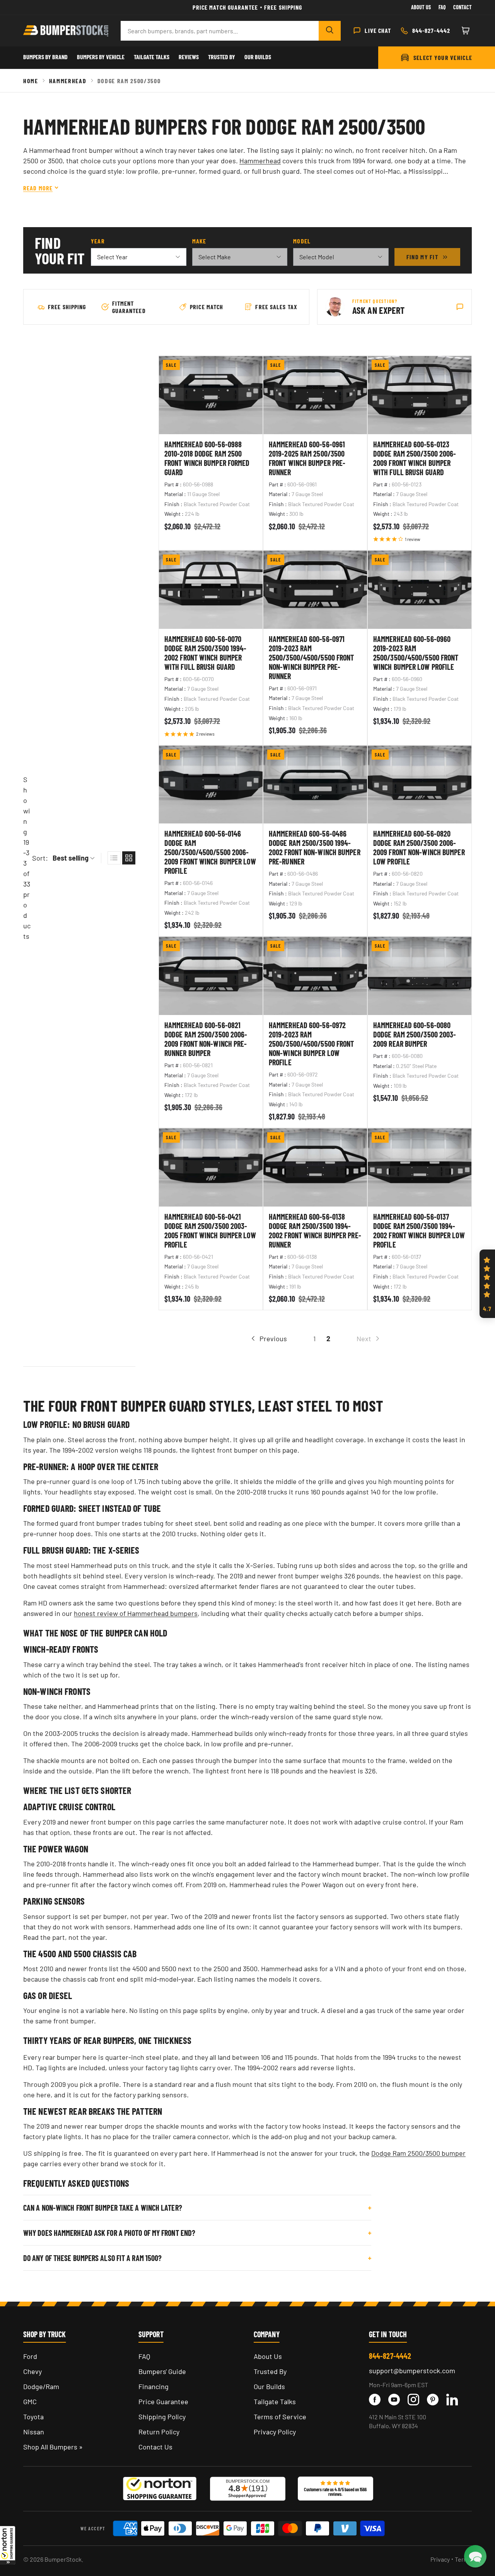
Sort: (40, 858)
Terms (463, 2559)
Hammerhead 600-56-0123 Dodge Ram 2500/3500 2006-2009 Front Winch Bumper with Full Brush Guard (415, 458)
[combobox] (220, 31)
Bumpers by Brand (45, 57)
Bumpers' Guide (162, 2371)
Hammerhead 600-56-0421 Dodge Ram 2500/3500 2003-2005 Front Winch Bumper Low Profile (210, 1231)
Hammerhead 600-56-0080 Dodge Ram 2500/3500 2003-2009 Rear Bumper (415, 1034)
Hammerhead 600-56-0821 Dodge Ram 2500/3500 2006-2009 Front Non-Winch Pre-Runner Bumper (206, 1039)
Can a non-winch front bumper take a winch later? (103, 2208)
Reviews (189, 57)
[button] (8, 2545)
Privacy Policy (275, 2432)
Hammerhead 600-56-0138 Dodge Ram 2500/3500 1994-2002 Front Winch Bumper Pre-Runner (315, 1231)
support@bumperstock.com (412, 2371)
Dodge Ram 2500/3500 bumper (418, 2153)
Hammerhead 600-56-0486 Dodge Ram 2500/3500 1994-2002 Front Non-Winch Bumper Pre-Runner (315, 847)
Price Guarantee (163, 2401)
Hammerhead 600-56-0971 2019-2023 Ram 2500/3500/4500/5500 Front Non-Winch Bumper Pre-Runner (312, 657)
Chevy (32, 2371)
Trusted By (222, 57)
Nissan (34, 2432)
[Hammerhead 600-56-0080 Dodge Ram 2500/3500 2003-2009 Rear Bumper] (420, 976)
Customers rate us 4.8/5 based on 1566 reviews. (335, 2492)
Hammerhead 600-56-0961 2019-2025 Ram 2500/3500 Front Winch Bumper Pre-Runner (307, 458)
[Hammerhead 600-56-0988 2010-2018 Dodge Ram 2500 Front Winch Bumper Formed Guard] (211, 395)
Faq (442, 7)
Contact (463, 7)
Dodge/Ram (41, 2386)
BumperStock (63, 2559)
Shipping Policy (162, 2417)
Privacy (440, 2559)
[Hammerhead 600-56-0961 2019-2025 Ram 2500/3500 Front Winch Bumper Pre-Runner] (315, 395)
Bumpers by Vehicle (101, 57)
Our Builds (258, 57)
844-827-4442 (390, 2356)
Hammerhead (68, 81)
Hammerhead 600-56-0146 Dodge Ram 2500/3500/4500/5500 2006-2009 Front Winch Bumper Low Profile (210, 852)
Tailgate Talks (152, 57)
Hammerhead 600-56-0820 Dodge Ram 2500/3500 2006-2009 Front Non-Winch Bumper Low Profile (419, 847)
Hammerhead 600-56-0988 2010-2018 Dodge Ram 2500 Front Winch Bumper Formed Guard (207, 458)
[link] (369, 1339)
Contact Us (155, 2447)
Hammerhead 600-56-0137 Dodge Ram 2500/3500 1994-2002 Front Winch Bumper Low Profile (419, 1231)
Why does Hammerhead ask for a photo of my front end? (109, 2233)
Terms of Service (280, 2417)
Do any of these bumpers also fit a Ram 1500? (92, 2258)
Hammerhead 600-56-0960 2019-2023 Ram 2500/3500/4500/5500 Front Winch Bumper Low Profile (416, 653)
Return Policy (159, 2432)
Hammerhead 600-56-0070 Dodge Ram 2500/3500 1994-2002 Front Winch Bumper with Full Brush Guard (206, 653)
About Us (421, 7)
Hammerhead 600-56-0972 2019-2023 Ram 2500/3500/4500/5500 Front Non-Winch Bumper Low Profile (312, 1044)
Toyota (33, 2417)
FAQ (144, 2356)
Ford (30, 2356)
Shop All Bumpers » (53, 2447)
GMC (30, 2401)
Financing (154, 2386)
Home (31, 81)
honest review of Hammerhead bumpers (136, 1613)
